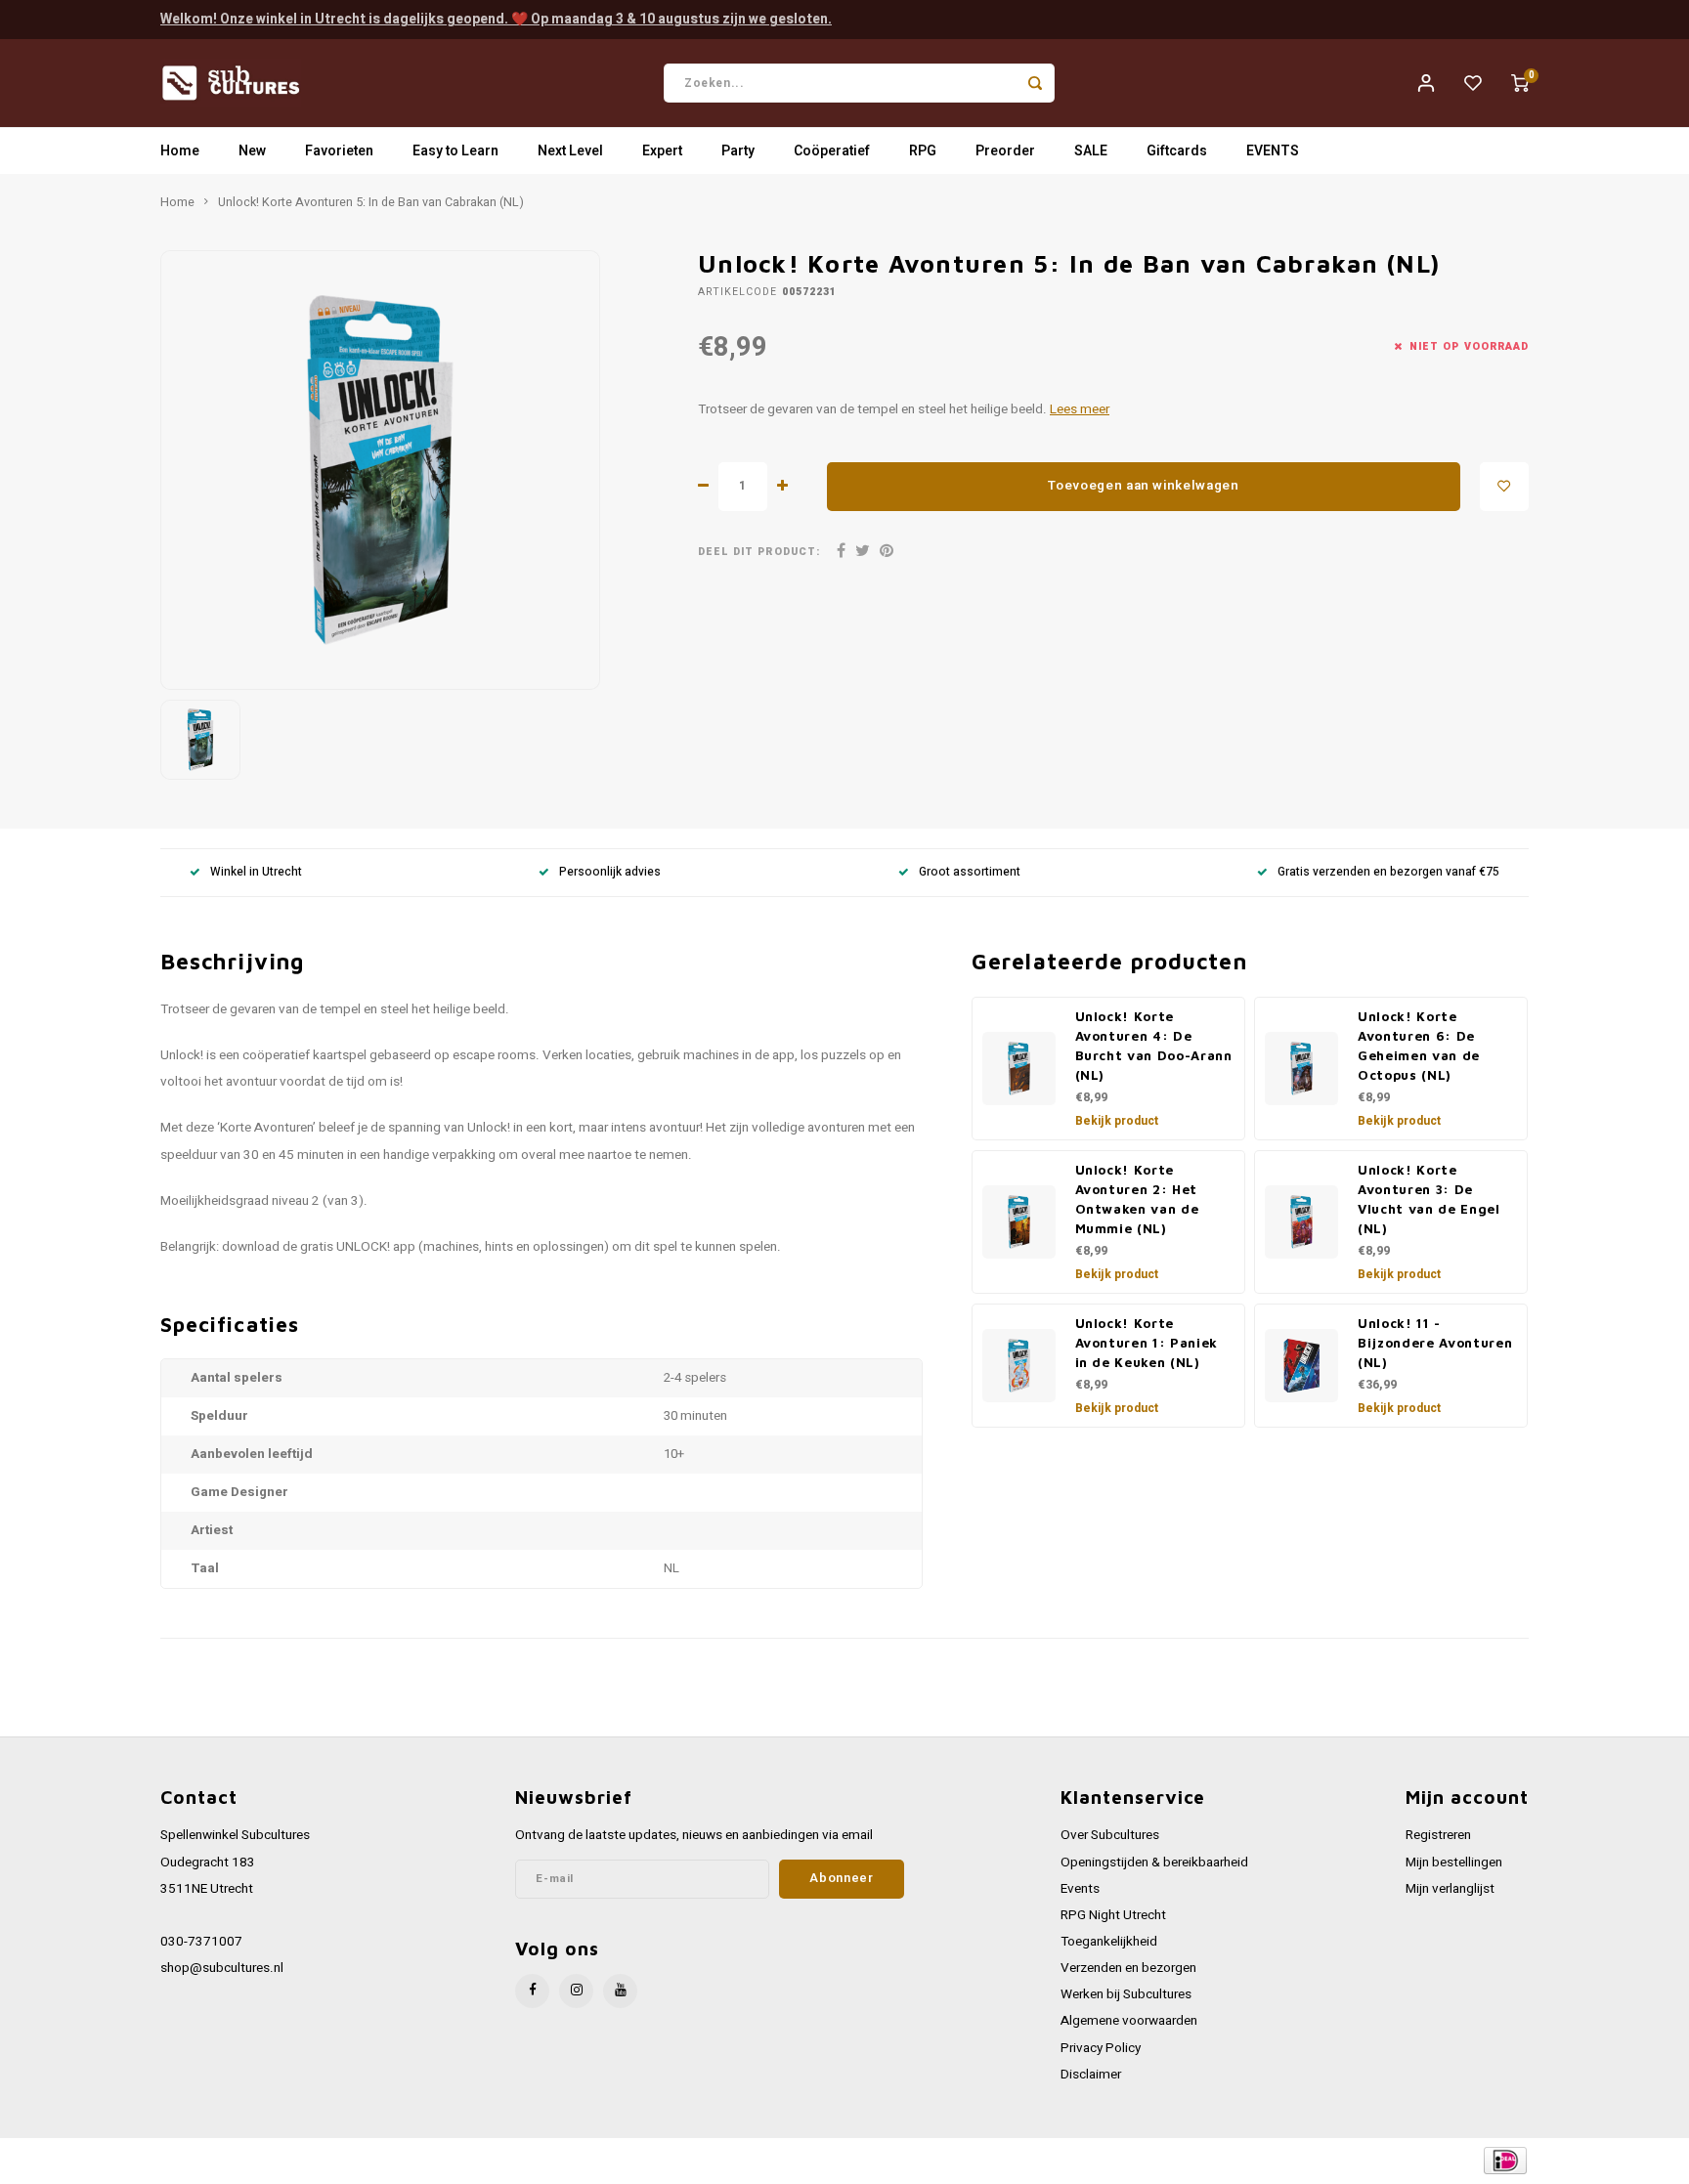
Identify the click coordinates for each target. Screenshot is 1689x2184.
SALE (1091, 151)
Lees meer (1080, 409)
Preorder (1005, 151)
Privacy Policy (1101, 2048)
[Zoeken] (1035, 83)
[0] (1520, 83)
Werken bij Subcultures (1126, 1994)
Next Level (570, 151)
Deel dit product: (759, 552)
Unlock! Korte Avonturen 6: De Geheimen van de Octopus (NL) (1419, 1046)
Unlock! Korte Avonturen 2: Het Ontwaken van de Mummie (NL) (1137, 1199)
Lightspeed (425, 2161)
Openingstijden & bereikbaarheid (1154, 1863)
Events (1080, 1889)
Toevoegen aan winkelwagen (1144, 486)
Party (738, 151)
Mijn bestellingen (1454, 1863)
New (252, 151)
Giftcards (1177, 151)
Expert (662, 151)
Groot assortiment (970, 872)
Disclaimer (1091, 2075)
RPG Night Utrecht (1113, 1915)
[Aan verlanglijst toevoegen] (1504, 487)
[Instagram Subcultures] (576, 1991)
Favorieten (339, 151)
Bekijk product (1117, 1121)
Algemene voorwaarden (1129, 2021)
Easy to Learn (455, 151)
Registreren (1438, 1835)
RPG (923, 151)
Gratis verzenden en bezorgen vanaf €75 (1388, 872)
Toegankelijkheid (1109, 1942)
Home (180, 151)
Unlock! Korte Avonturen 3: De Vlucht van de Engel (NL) (1429, 1199)
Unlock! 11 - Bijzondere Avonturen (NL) (1435, 1343)
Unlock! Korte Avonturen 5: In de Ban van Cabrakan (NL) (371, 202)
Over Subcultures (1110, 1835)
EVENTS (1273, 151)
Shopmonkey (554, 2161)
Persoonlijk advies (610, 872)
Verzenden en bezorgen (1128, 1968)
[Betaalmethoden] (1504, 2160)
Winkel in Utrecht (256, 872)
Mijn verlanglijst (1450, 1889)
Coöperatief (832, 151)
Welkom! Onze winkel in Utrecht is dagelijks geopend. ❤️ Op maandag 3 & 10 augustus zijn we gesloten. (496, 19)
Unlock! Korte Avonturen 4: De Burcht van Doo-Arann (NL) (1154, 1046)
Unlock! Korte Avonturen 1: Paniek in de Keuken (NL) (1147, 1343)
